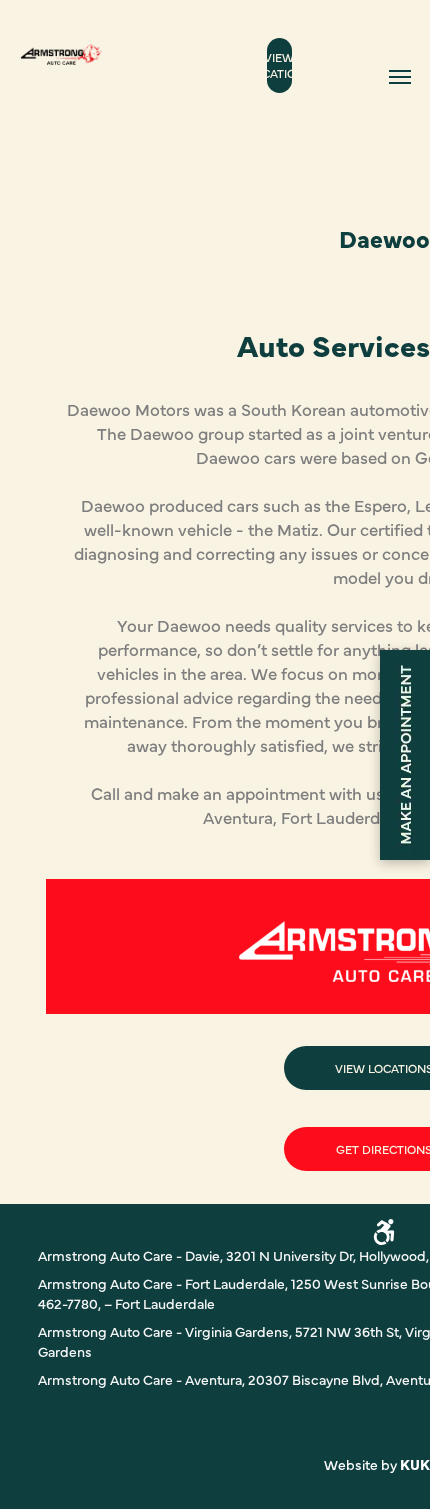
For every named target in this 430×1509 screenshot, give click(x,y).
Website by (360, 1464)
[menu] (400, 77)
